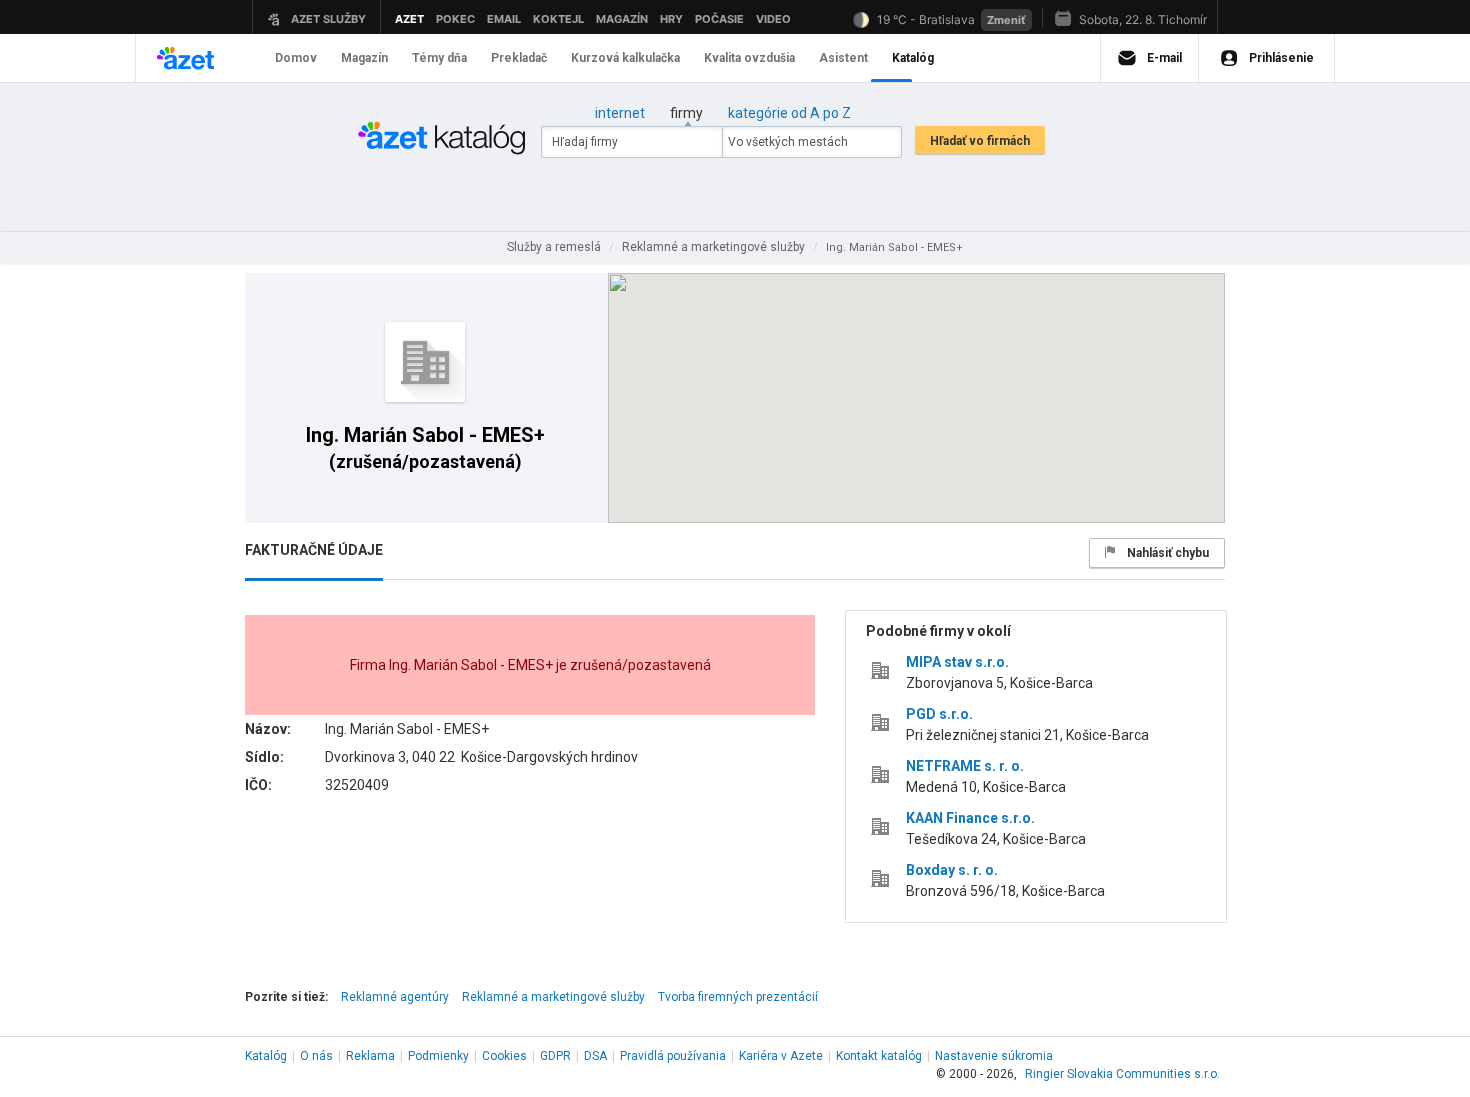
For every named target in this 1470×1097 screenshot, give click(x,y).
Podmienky (438, 1056)
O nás (316, 1056)
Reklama (370, 1056)
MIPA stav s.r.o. (957, 662)
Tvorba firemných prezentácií (738, 997)
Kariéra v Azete (781, 1056)
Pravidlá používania (673, 1056)
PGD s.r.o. (939, 714)
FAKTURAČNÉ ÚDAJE (314, 550)
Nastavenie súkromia (994, 1056)
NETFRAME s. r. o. (965, 766)
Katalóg (266, 1056)
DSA (595, 1056)
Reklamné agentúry (395, 997)
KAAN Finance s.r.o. (970, 818)
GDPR (555, 1056)
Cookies (504, 1056)
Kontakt (879, 1056)
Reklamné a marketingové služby (553, 997)
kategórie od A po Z (789, 113)
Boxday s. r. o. (952, 870)
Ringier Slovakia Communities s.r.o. (1122, 1074)
